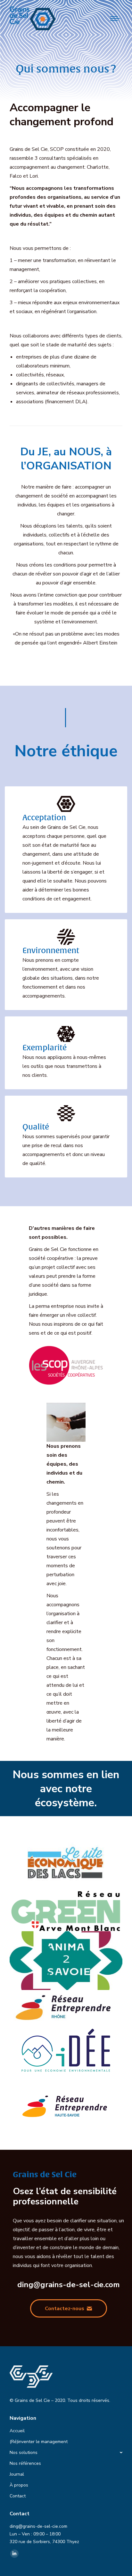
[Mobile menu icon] (115, 19)
